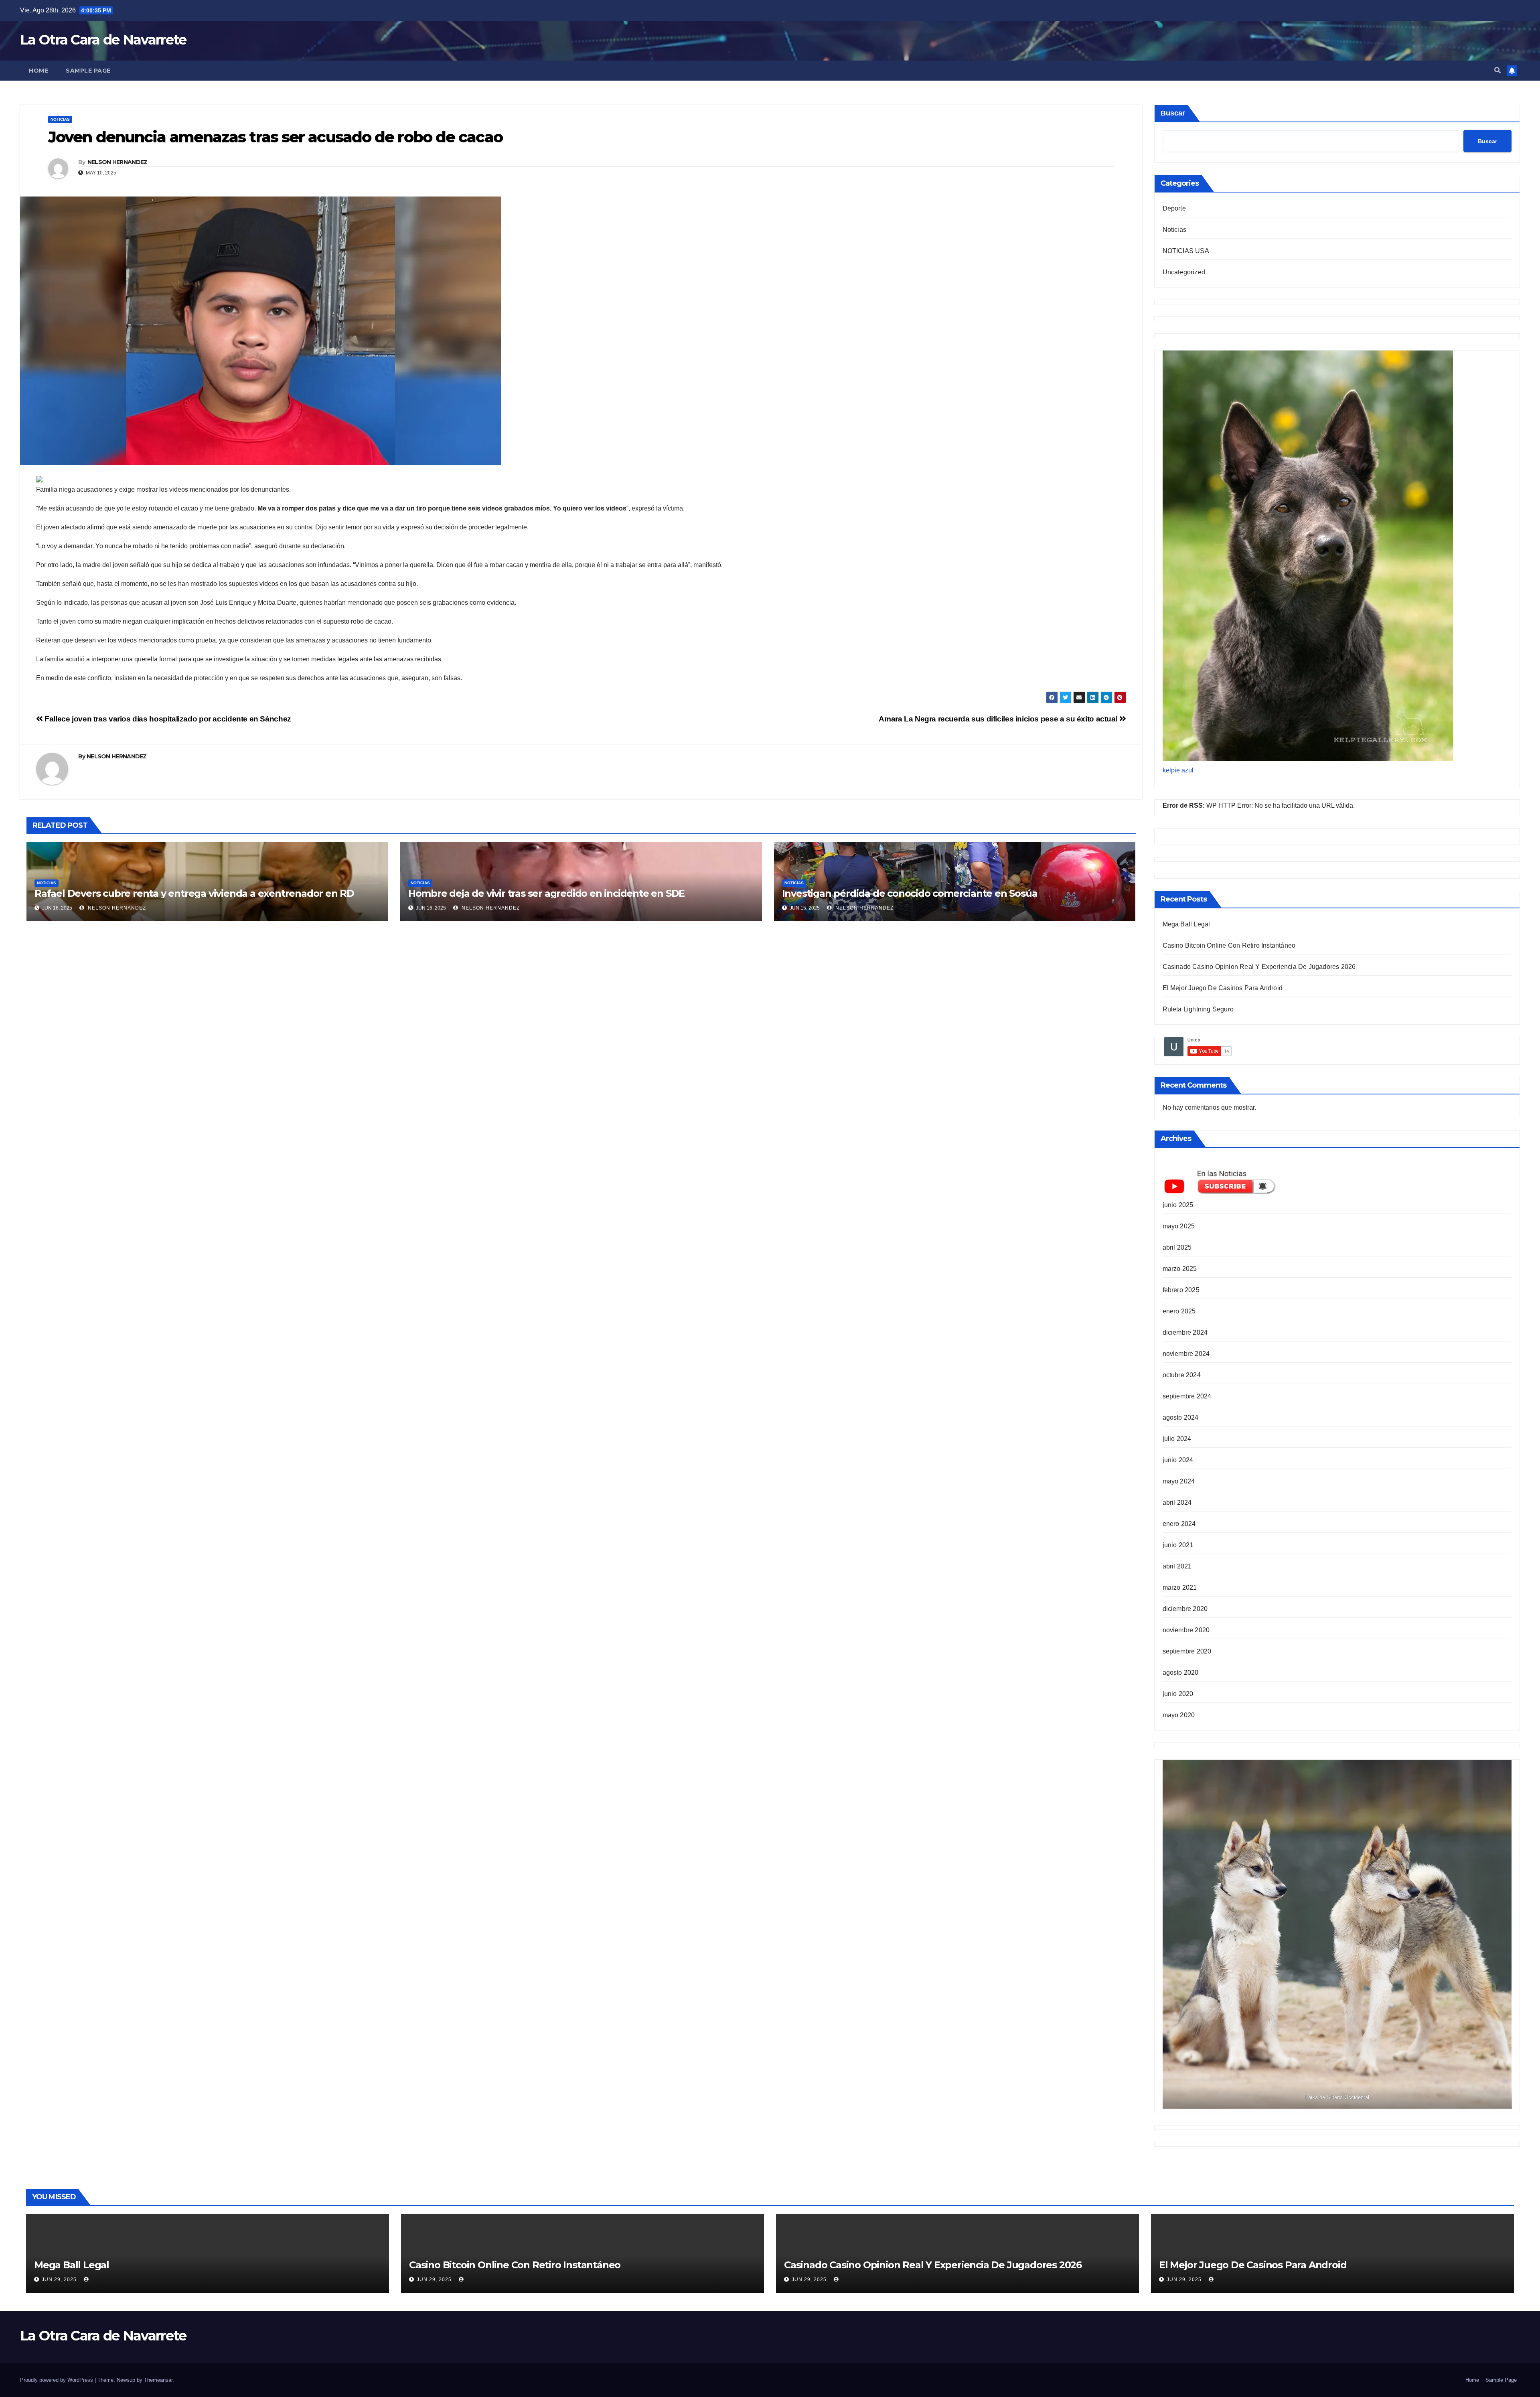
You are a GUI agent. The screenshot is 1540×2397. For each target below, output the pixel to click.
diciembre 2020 (1185, 1609)
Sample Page (88, 71)
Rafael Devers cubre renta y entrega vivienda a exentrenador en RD (194, 893)
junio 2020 (1178, 1694)
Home (38, 71)
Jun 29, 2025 (59, 2279)
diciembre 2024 (1185, 1332)
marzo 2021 (1180, 1588)
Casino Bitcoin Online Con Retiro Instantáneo (1229, 945)
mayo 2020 (1179, 1715)
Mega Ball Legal (1186, 924)
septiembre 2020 (1187, 1651)
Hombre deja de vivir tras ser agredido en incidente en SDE (546, 893)
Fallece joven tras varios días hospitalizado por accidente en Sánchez (167, 719)
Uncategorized (1184, 272)
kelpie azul (1178, 770)
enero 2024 (1179, 1524)
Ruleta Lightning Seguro (1198, 1009)
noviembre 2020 (1186, 1630)
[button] (1497, 70)
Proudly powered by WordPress (57, 2380)
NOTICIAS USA (1186, 251)
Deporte (1174, 208)
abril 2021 (1177, 1566)
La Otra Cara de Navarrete (103, 40)
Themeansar (158, 2380)
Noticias (60, 119)
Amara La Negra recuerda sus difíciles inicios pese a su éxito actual (999, 719)
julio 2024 (1177, 1439)
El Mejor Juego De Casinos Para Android (1223, 988)
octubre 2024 (1182, 1375)
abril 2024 (1177, 1502)
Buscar (1173, 113)
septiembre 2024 (1187, 1396)
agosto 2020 (1181, 1673)
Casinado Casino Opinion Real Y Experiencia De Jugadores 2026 (1259, 967)
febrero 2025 (1181, 1290)
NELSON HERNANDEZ (118, 162)
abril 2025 (1177, 1247)
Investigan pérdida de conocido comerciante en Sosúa (910, 893)
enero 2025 (1179, 1311)
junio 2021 (1178, 1545)
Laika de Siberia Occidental (1337, 2097)
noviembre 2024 (1186, 1354)
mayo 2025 (1179, 1226)
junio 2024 (1178, 1460)
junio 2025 (1178, 1205)
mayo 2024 (1179, 1481)
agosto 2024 (1181, 1417)
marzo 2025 (1180, 1269)
